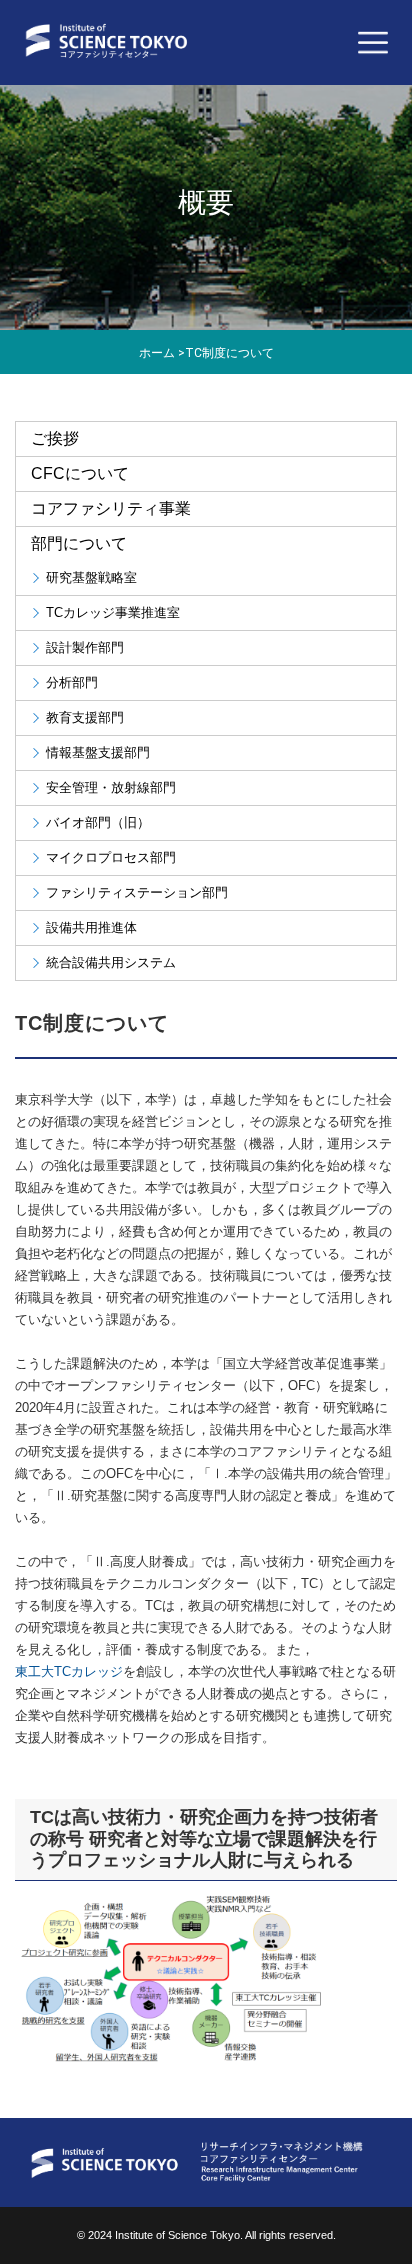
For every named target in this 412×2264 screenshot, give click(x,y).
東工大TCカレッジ (69, 1671)
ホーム (157, 353)
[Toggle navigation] (373, 43)
